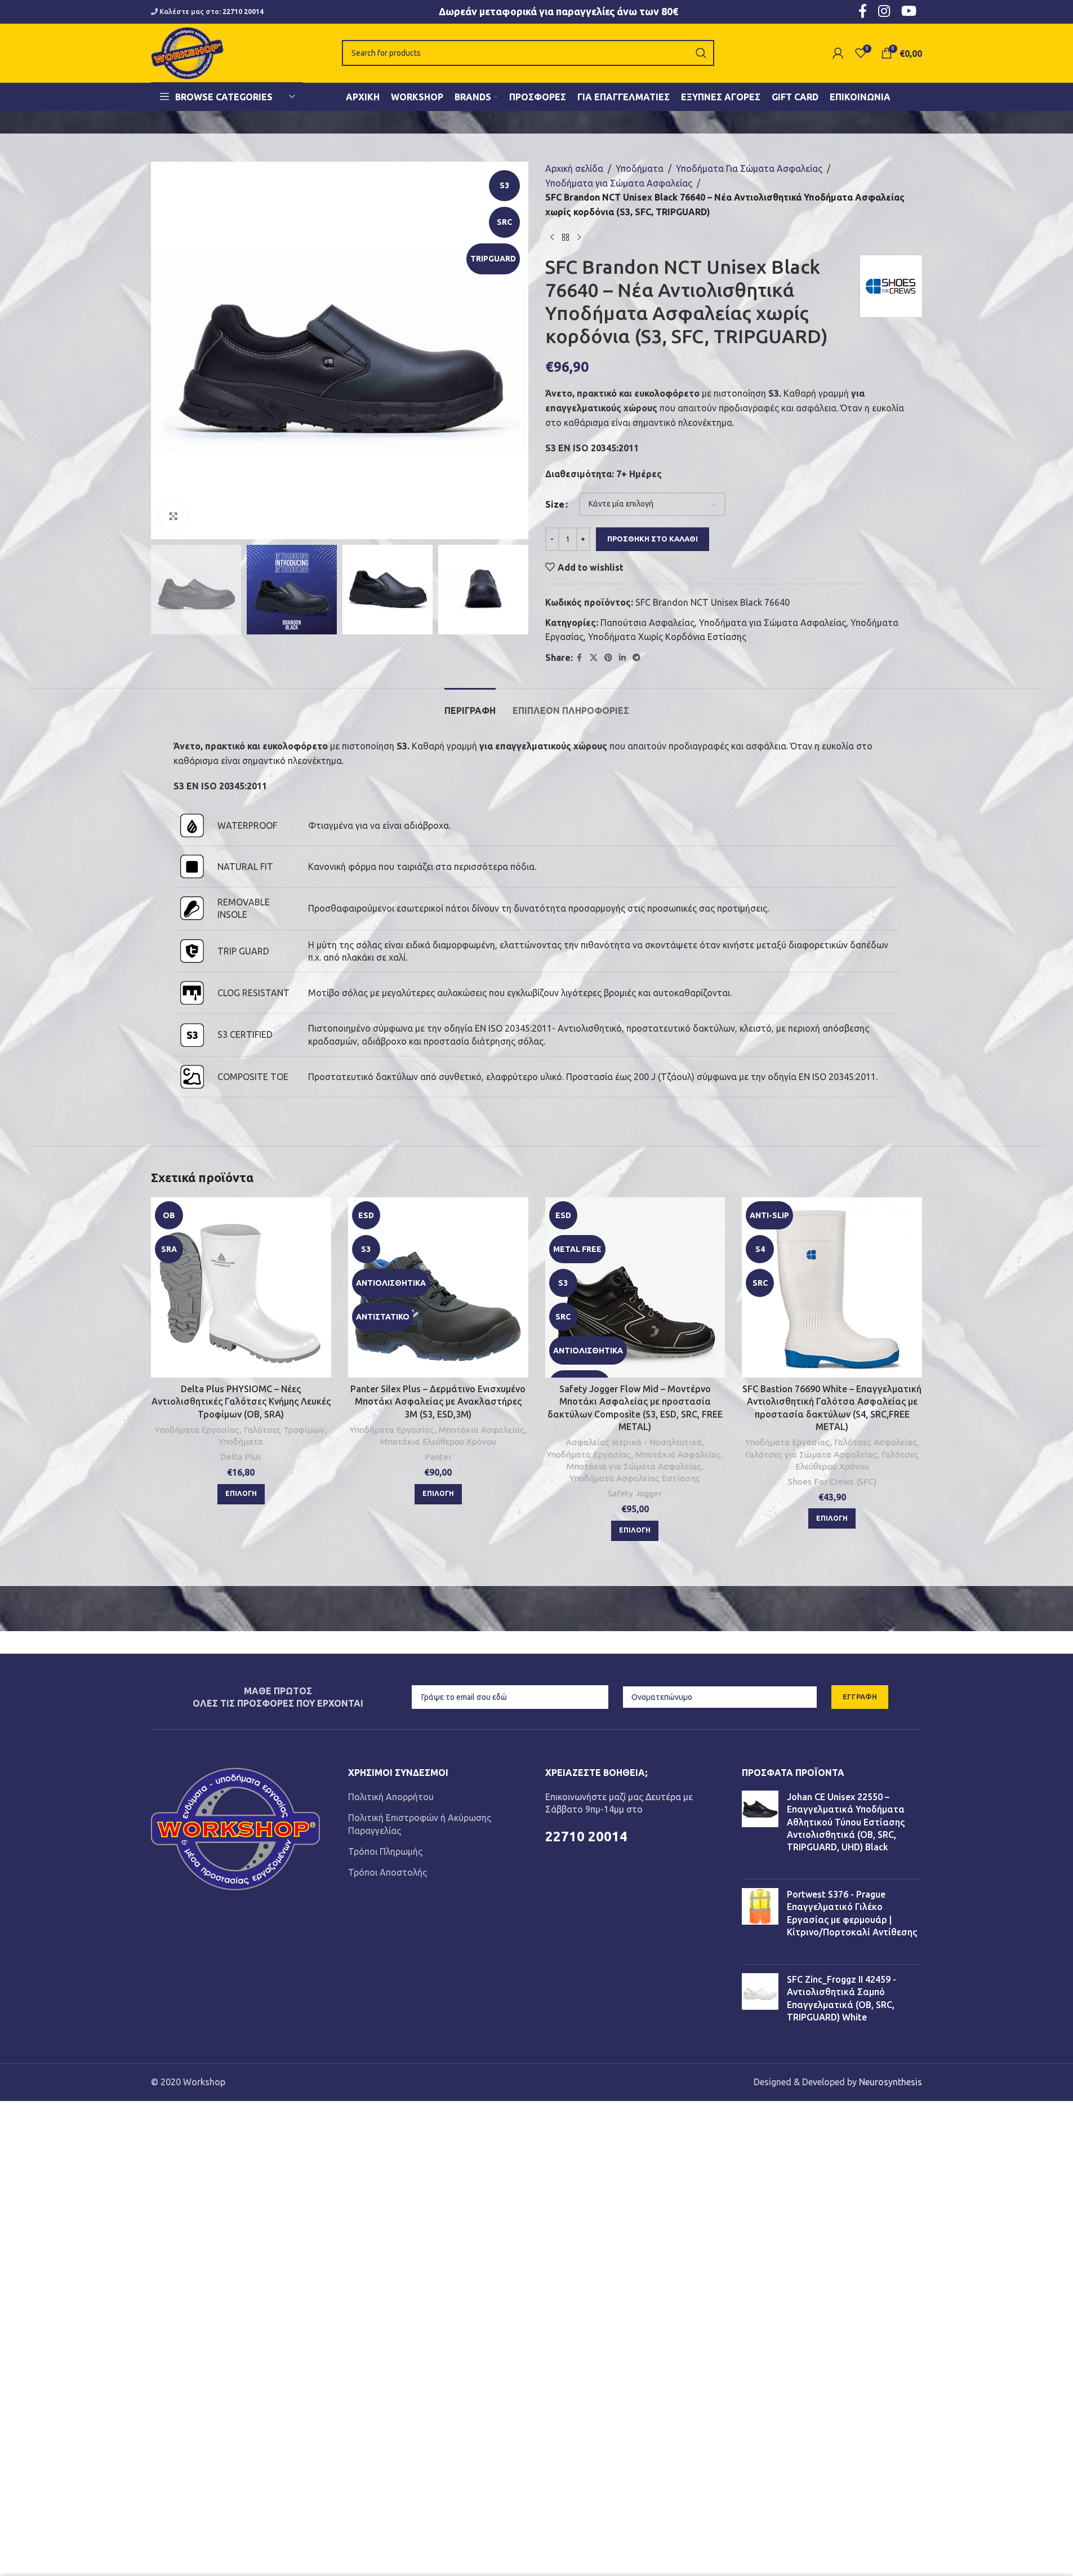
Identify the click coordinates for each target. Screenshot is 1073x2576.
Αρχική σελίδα (574, 168)
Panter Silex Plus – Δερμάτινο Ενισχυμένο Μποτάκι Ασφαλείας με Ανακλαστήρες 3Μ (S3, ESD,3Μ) (438, 1402)
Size (555, 504)
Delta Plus (241, 1457)
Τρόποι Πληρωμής (385, 1851)
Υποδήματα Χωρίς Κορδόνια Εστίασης (667, 637)
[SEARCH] (701, 53)
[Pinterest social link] (608, 658)
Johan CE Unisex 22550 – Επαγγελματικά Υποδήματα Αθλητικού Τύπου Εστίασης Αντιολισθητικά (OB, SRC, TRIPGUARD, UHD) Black (846, 1822)
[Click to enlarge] (173, 516)
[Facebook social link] (580, 658)
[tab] (470, 705)
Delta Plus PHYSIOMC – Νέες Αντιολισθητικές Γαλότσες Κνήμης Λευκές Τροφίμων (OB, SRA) (241, 1402)
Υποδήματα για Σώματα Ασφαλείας (619, 183)
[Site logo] (187, 52)
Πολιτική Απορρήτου (391, 1797)
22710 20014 (243, 12)
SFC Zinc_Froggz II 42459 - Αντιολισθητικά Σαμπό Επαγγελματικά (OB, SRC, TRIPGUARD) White (842, 1998)
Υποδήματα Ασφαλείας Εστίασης (635, 1478)
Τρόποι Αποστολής (388, 1872)
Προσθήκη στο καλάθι (653, 539)
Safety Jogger (635, 1493)
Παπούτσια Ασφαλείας (647, 623)
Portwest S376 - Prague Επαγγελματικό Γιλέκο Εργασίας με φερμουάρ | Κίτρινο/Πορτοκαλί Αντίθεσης (852, 1913)
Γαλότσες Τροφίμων (284, 1430)
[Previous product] (552, 237)
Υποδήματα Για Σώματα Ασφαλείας (749, 168)
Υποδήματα (640, 168)
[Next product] (579, 237)
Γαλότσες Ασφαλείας (876, 1442)
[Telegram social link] (636, 658)
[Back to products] (566, 237)
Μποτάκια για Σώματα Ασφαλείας (634, 1466)
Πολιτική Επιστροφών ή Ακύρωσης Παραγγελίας (420, 1824)
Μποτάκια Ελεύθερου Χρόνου (438, 1442)
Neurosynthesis (891, 2082)
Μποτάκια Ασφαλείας (482, 1430)
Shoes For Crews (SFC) (832, 1482)
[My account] (838, 53)
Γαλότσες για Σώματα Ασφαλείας (811, 1454)
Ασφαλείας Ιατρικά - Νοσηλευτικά (634, 1442)
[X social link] (594, 658)
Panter (438, 1457)
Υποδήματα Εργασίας (197, 1430)
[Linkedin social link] (622, 658)
